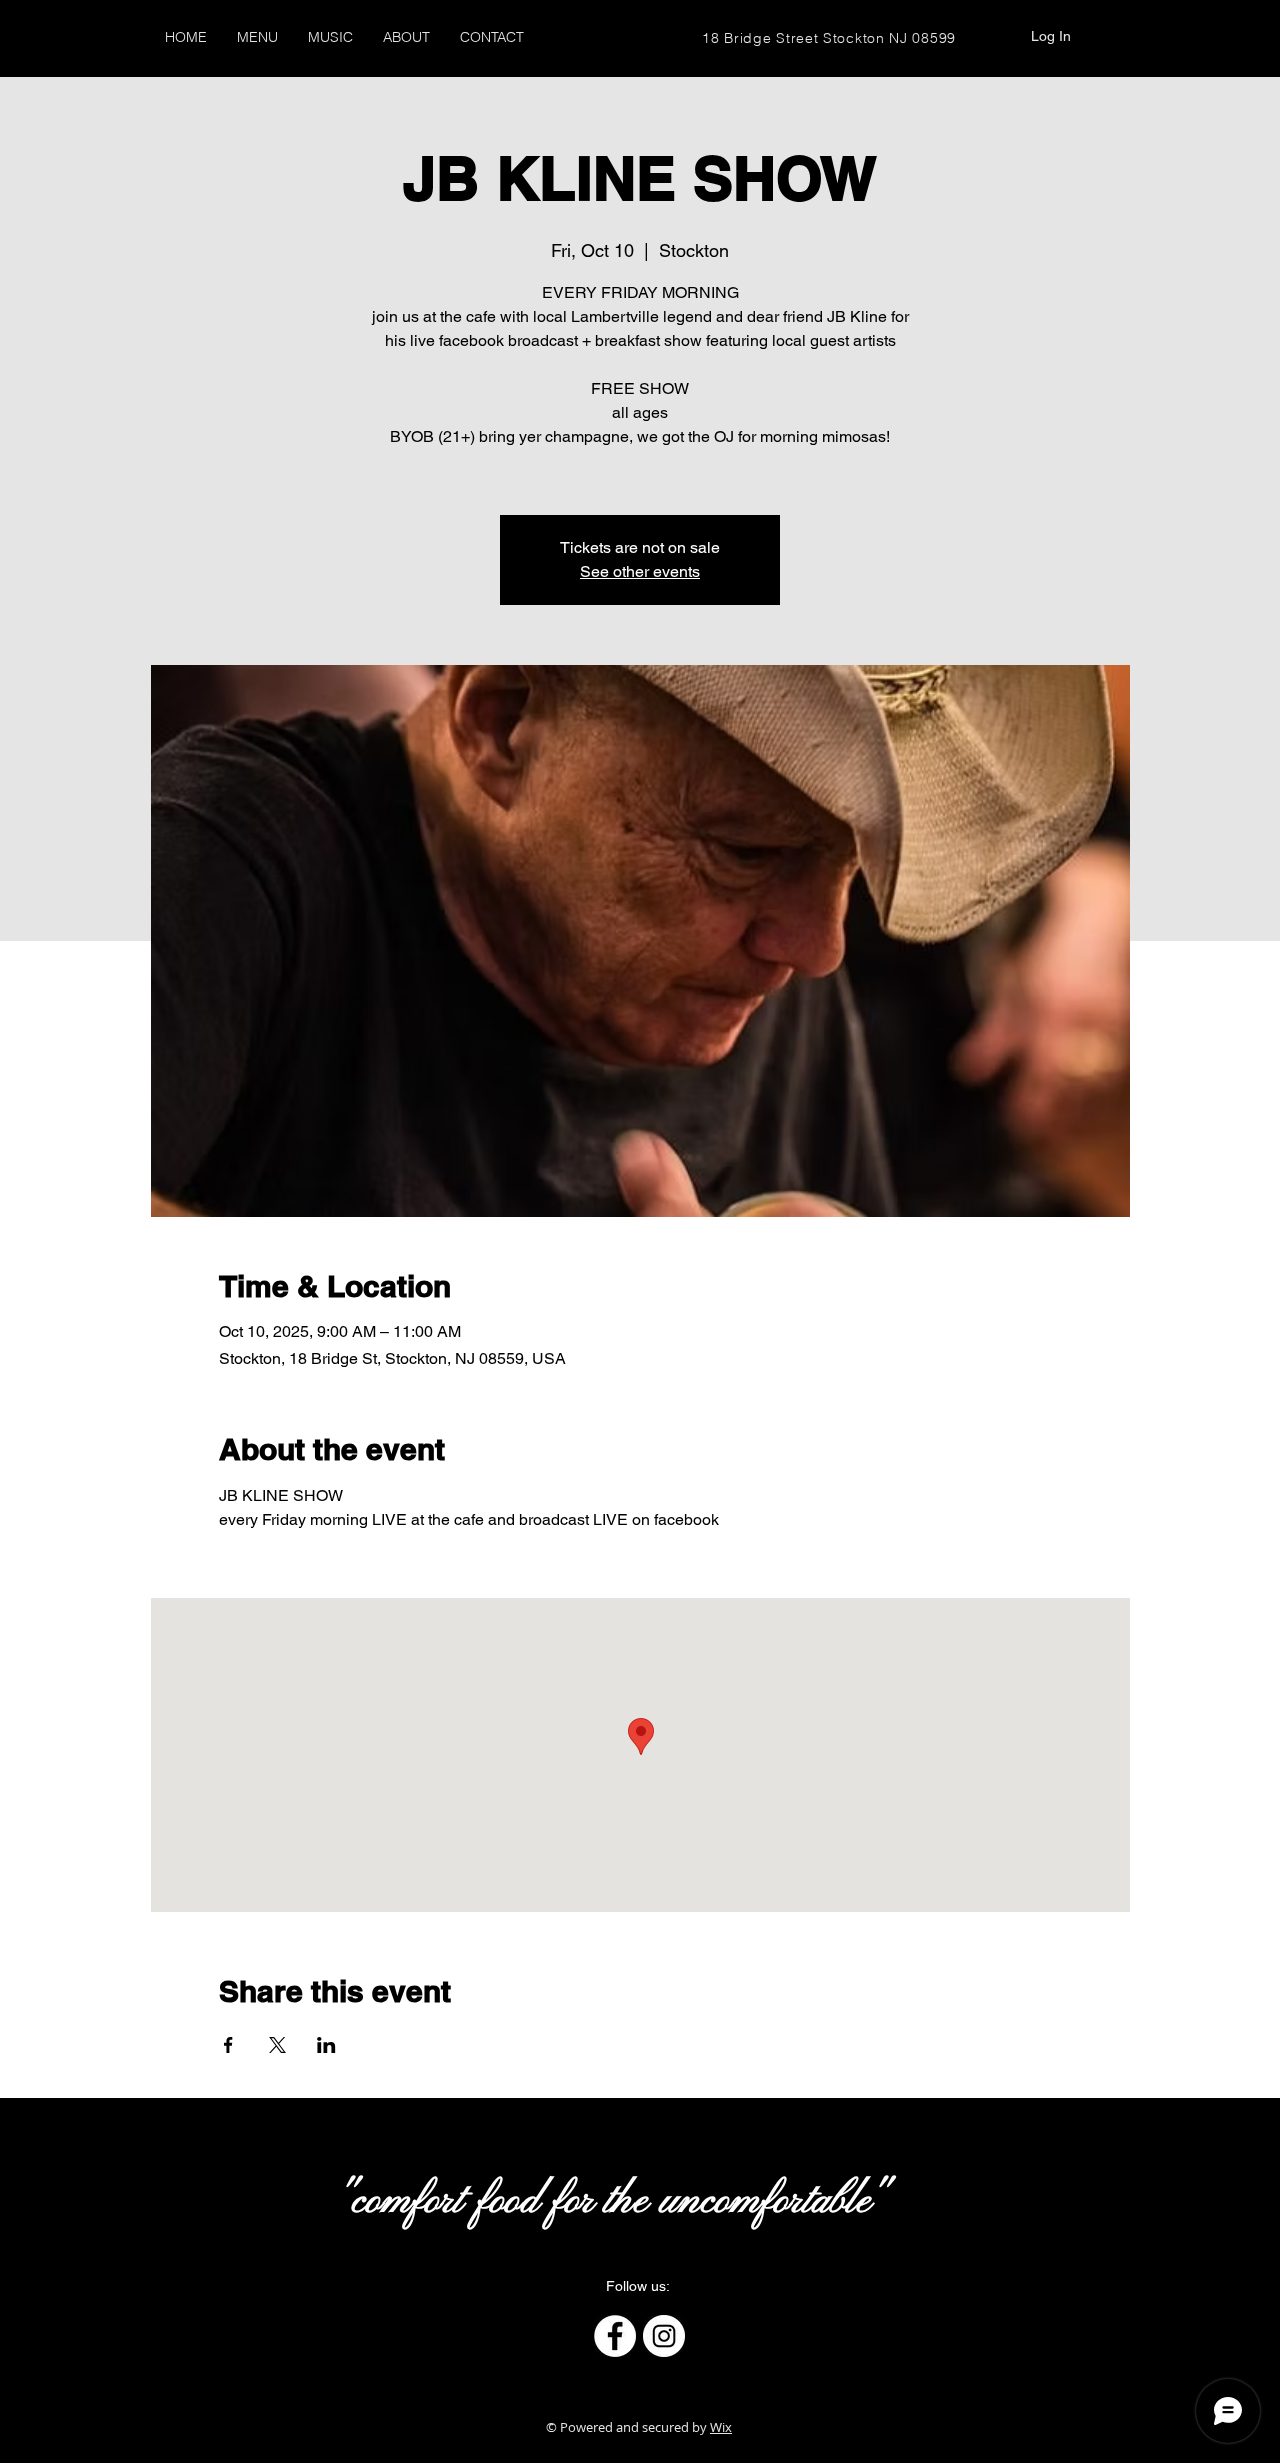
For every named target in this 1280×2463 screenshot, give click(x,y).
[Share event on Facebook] (228, 2045)
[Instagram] (664, 2336)
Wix (721, 2427)
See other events (640, 571)
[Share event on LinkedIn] (326, 2045)
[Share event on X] (277, 2045)
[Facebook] (615, 2336)
